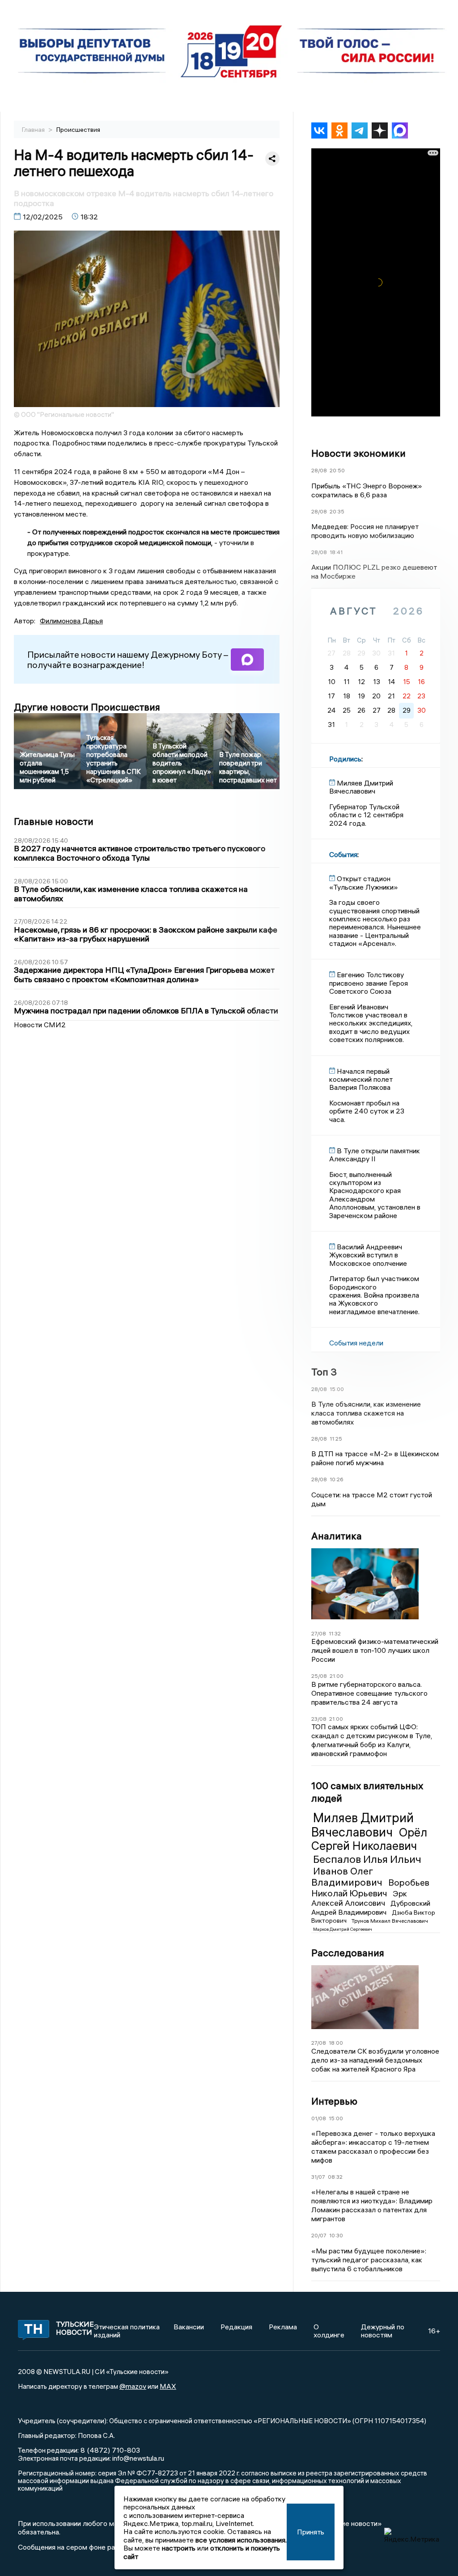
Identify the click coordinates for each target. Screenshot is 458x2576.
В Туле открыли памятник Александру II (375, 1155)
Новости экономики (358, 453)
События (343, 854)
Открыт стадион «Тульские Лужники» (364, 882)
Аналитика (337, 1536)
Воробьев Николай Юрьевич (370, 1888)
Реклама (283, 2327)
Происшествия (78, 130)
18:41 (336, 552)
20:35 (337, 511)
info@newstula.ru (138, 2458)
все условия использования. (241, 2540)
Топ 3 (324, 1372)
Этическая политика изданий (127, 2331)
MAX (168, 2386)
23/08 (319, 1719)
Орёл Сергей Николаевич (369, 1839)
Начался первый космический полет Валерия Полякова (361, 1079)
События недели (356, 1343)
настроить (179, 2548)
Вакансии (189, 2327)
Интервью (334, 2101)
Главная (34, 130)
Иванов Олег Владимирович (348, 1876)
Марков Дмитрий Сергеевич (343, 1929)
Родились (345, 759)
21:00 (337, 1676)
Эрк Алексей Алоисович (359, 1898)
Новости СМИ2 (40, 1025)
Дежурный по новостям (383, 2331)
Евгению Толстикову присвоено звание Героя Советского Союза (369, 983)
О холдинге (329, 2331)
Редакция (236, 2327)
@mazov (133, 2386)
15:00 (337, 1389)
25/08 (319, 1676)
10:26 (337, 1479)
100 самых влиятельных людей (367, 1792)
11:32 (335, 1633)
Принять (311, 2532)
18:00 (336, 2043)
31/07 (318, 2177)
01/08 (319, 2118)
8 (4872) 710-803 (109, 2450)
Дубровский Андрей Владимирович (371, 1908)
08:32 (335, 2177)
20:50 (337, 470)
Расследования (348, 1953)
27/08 (319, 1633)
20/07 (319, 2235)
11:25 (336, 1439)
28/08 (319, 470)
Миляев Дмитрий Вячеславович (363, 1825)
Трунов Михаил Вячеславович (390, 1921)
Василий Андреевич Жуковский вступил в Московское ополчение (368, 1255)
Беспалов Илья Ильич (367, 1859)
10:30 (336, 2235)
